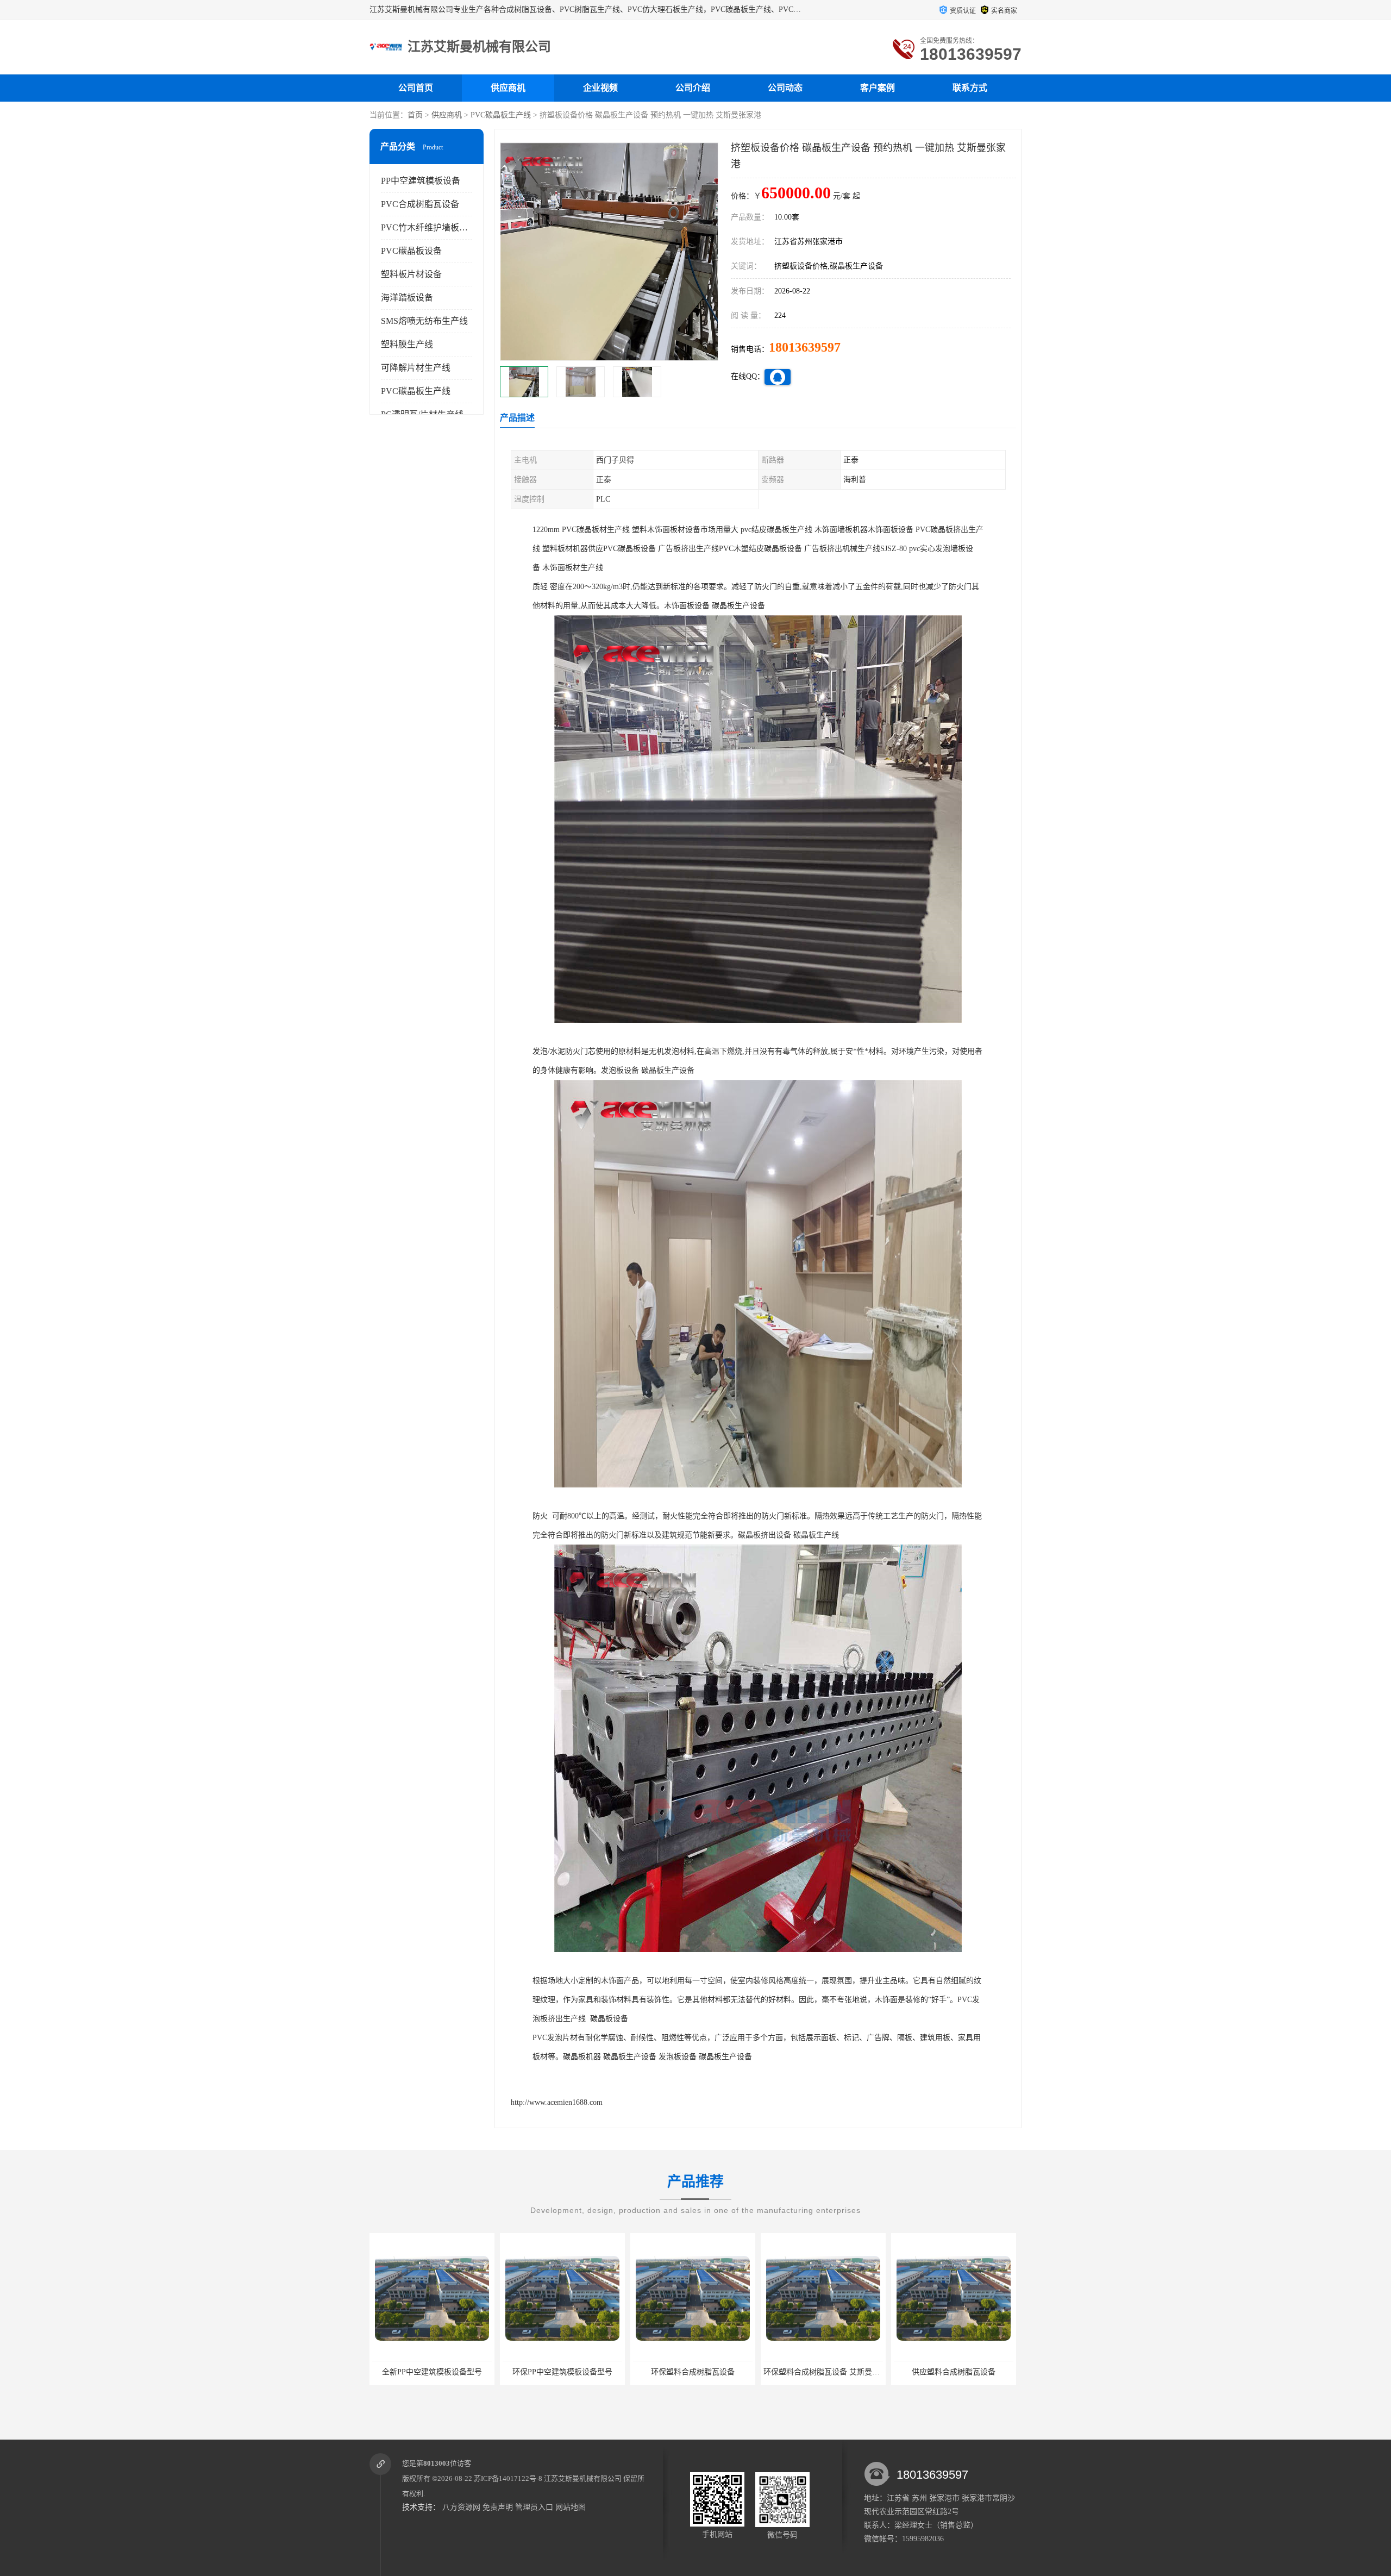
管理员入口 (534, 2507)
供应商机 (508, 88)
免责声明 (498, 2507)
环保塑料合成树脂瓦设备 (463, 2372)
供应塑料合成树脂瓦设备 (724, 2372)
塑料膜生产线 (407, 344)
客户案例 (878, 88)
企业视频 (600, 88)
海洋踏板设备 (407, 298)
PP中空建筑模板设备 (421, 181)
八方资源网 (461, 2507)
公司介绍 (693, 88)
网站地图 (571, 2507)
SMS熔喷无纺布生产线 (424, 321)
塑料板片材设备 (411, 274)
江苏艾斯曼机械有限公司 (583, 2478)
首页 (415, 115)
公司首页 (416, 88)
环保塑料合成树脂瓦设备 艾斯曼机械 (596, 2372)
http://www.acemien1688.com (557, 2102)
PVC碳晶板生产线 (501, 115)
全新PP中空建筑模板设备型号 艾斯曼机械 (864, 2372)
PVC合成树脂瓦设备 (420, 204)
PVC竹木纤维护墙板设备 (429, 227)
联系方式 (970, 88)
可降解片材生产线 (416, 368)
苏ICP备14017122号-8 (508, 2478)
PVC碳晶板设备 (411, 251)
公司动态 (785, 88)
